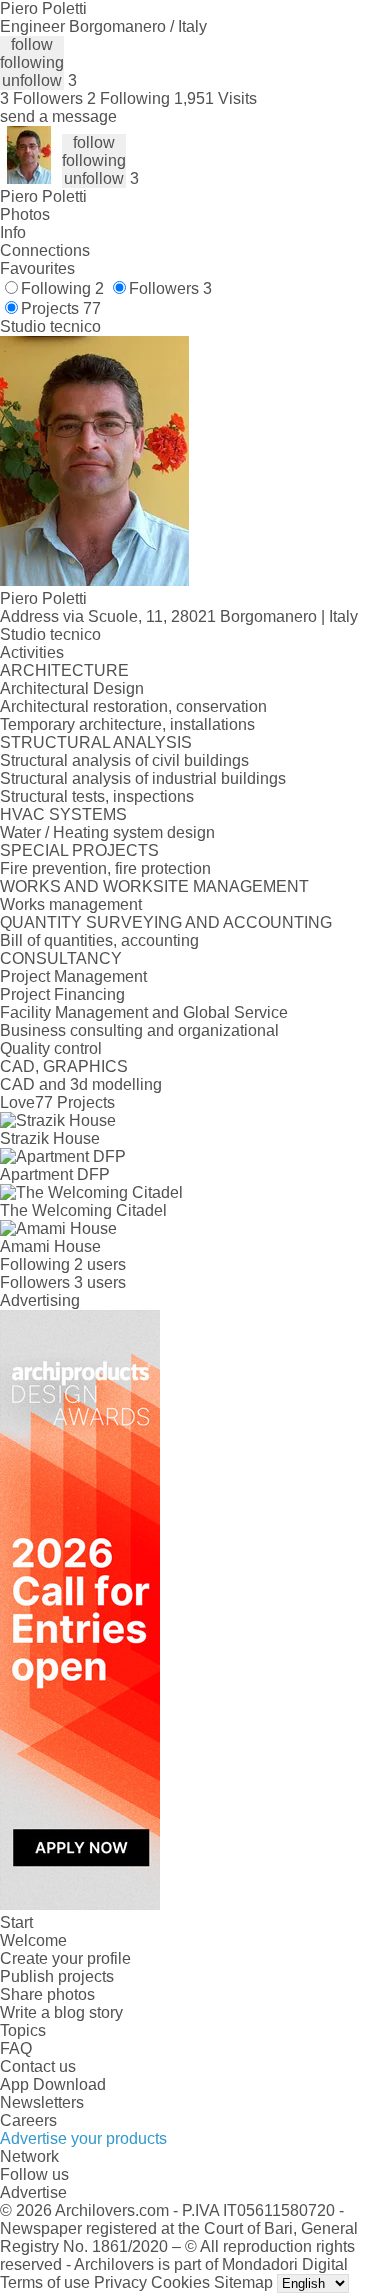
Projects (61, 308)
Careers (28, 2120)
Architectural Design (72, 688)
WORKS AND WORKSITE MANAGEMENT (154, 886)
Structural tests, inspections (97, 796)
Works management (71, 904)
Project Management (73, 976)
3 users (100, 1282)
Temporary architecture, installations (127, 724)
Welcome (33, 1940)
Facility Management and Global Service (144, 1012)
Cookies (180, 2282)
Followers (170, 288)
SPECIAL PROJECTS (79, 850)
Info (13, 232)
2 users (100, 1264)
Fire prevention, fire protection (105, 868)
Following (62, 288)
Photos (25, 214)
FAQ (16, 2048)
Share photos (47, 1994)
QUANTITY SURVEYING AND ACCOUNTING (166, 922)
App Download (53, 2084)
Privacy (120, 2282)
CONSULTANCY (61, 958)
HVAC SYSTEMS (63, 814)
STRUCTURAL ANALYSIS (96, 742)
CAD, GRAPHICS (64, 1066)
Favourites (37, 268)
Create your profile (65, 1958)
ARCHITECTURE (64, 670)
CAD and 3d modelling (81, 1084)
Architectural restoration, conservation (133, 706)
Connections (45, 250)
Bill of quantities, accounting (99, 940)
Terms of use (45, 2282)
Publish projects (57, 1976)
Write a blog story (61, 2012)
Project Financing (62, 994)
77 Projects (75, 1102)
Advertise (33, 2192)
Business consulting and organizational (139, 1030)
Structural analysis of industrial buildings (143, 778)
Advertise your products (83, 2138)
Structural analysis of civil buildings (124, 760)
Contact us (38, 2066)
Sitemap (243, 2282)
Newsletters (42, 2102)
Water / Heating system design (107, 832)
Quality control (51, 1048)
